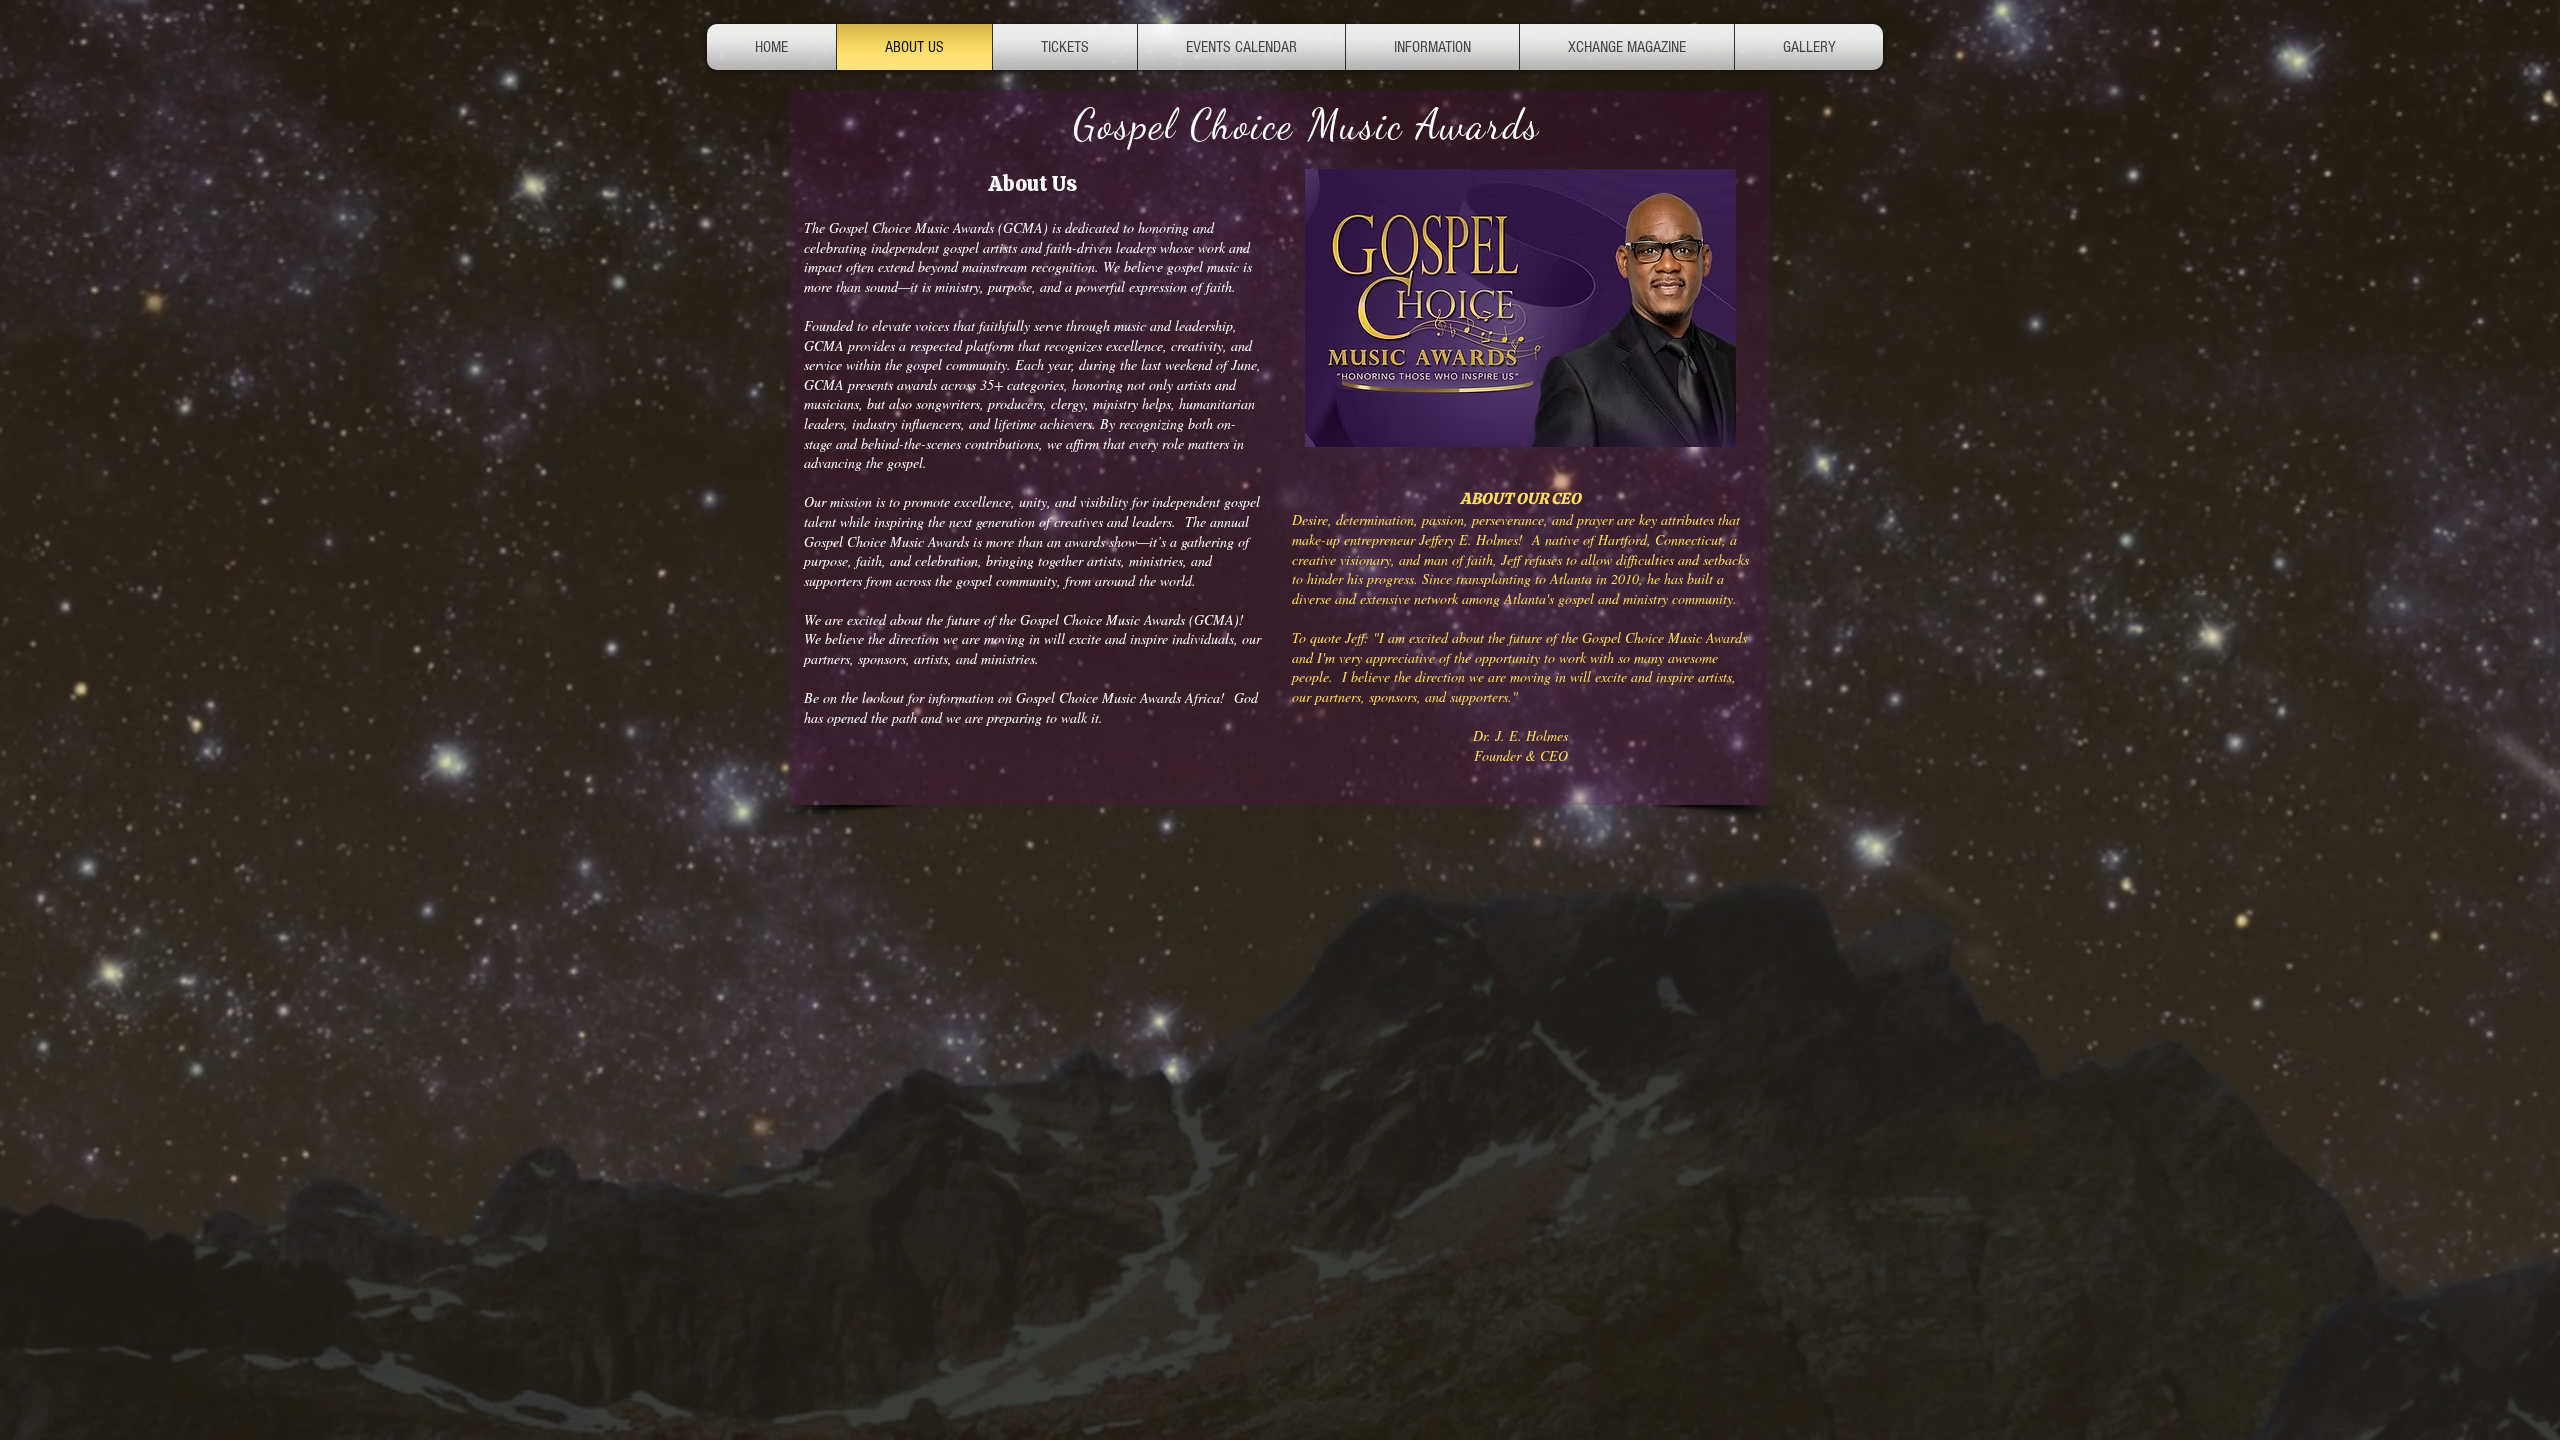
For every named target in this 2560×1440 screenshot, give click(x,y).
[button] (1432, 47)
